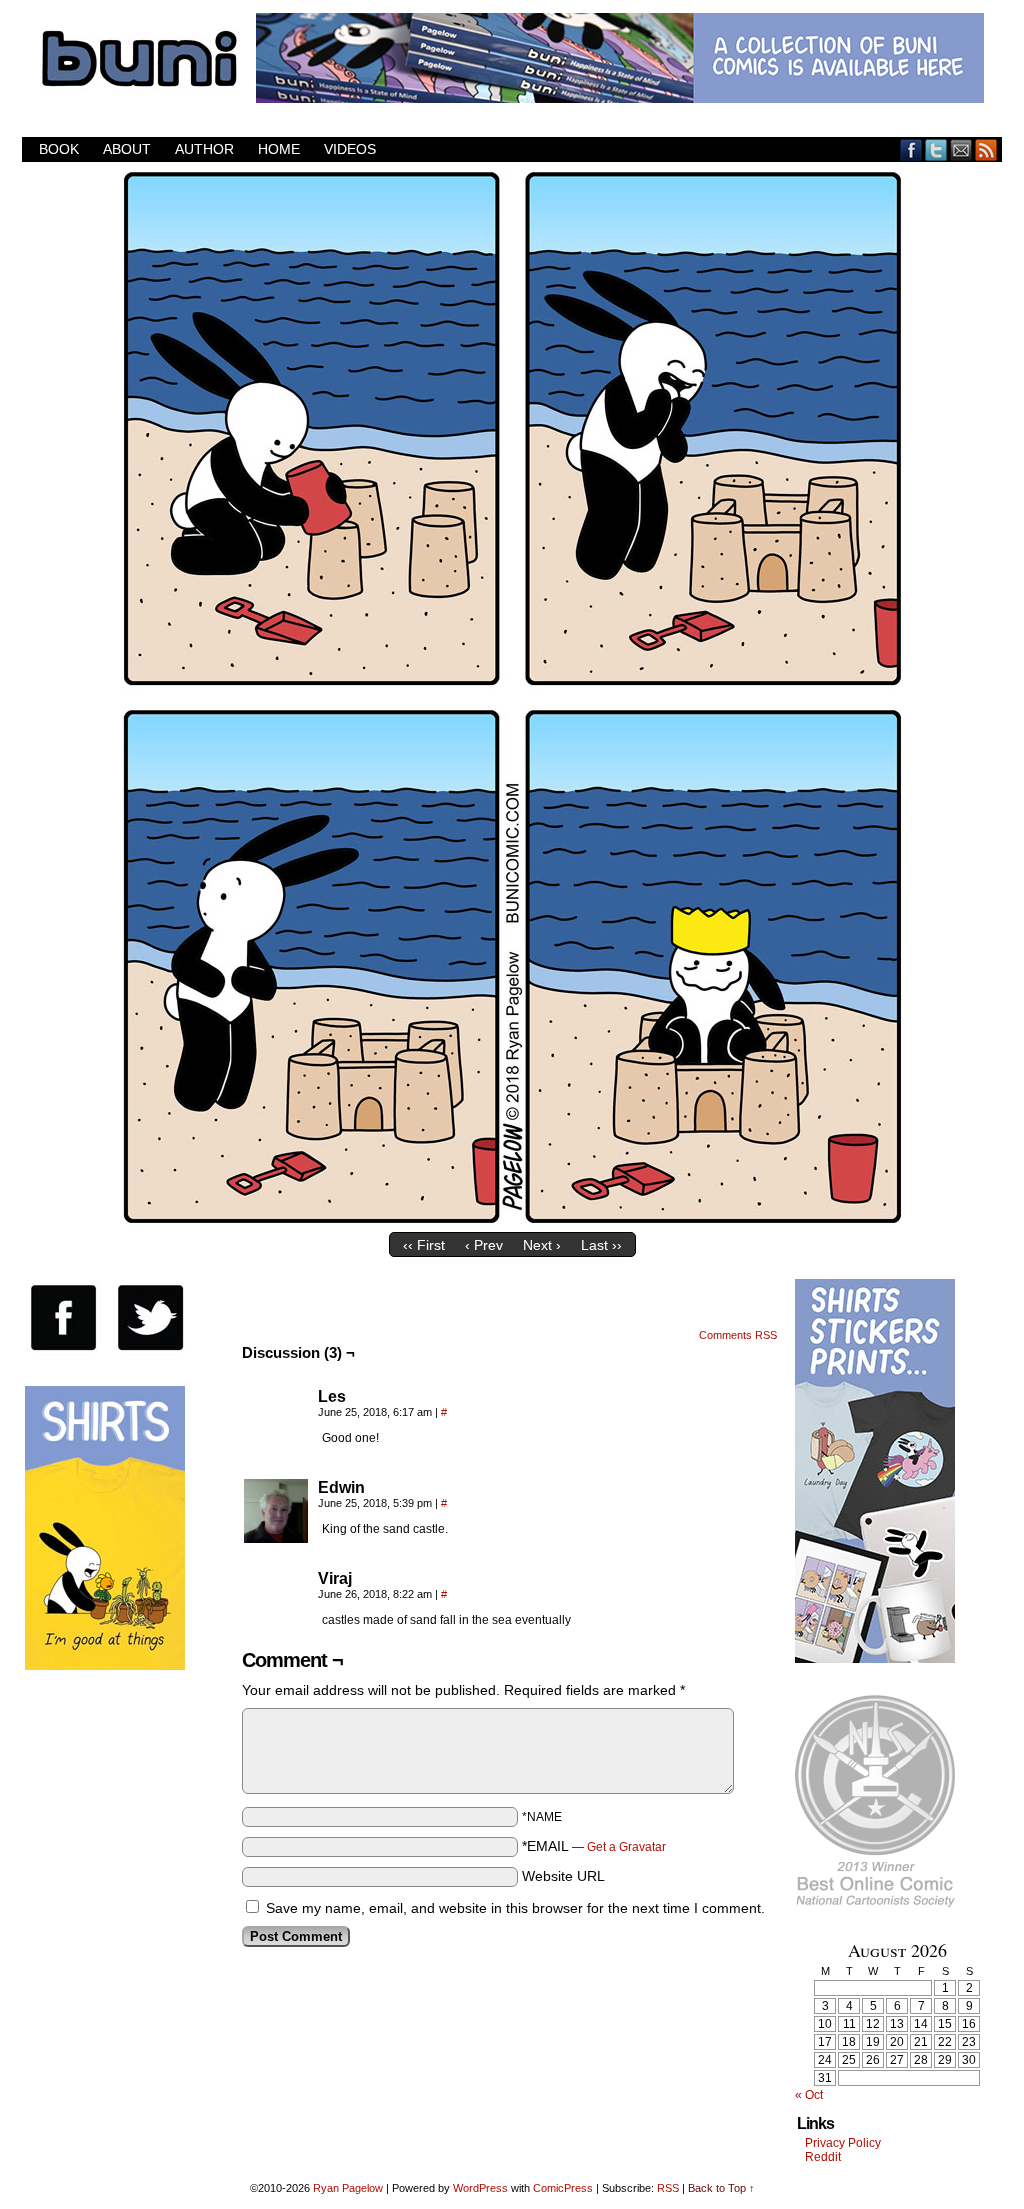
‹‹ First (424, 1245)
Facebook (911, 149)
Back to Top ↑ (721, 2188)
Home (279, 149)
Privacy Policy (843, 2143)
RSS (986, 149)
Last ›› (601, 1245)
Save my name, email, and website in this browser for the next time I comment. (515, 1908)
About (127, 149)
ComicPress (563, 2188)
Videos (350, 149)
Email (961, 149)
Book (59, 149)
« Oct (809, 2095)
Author (204, 149)
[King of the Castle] (512, 1218)
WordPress (480, 2188)
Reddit (823, 2157)
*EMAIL (594, 1846)
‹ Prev (484, 1245)
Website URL (563, 1876)
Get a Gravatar (626, 1847)
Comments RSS (738, 1335)
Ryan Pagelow (348, 2188)
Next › (542, 1245)
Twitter (936, 149)
